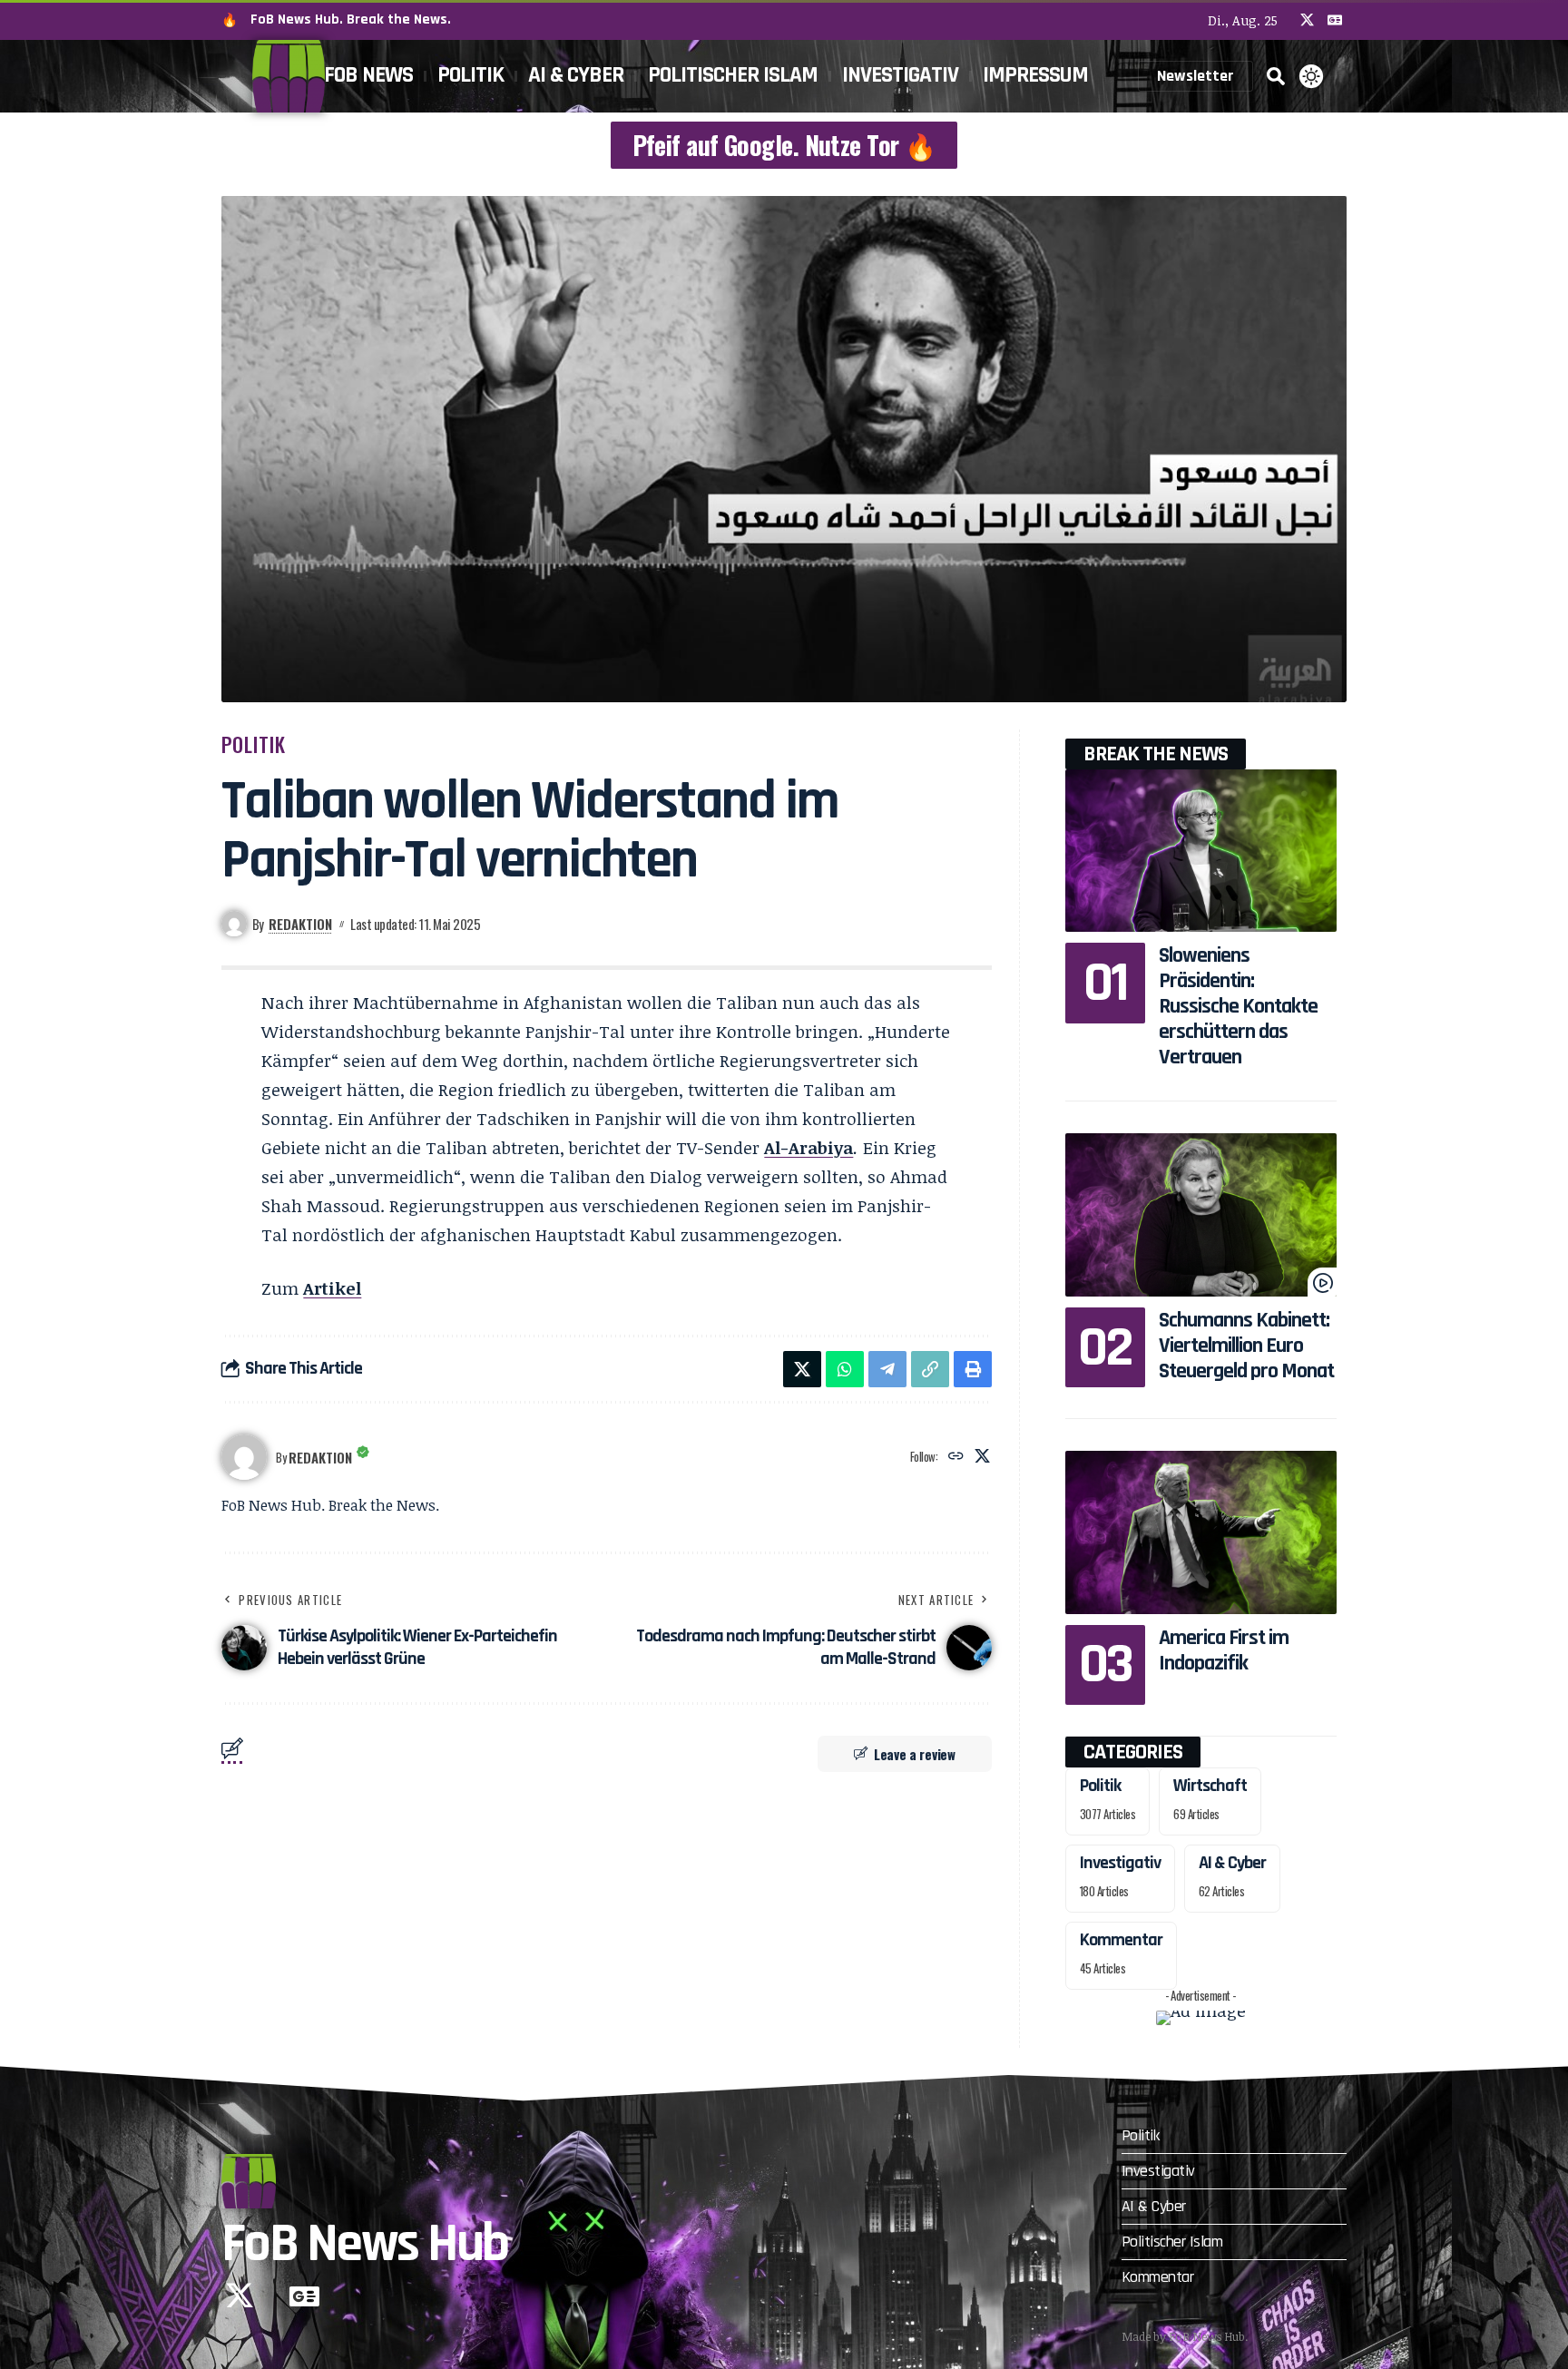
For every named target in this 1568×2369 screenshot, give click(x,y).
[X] (1307, 20)
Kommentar (1121, 1940)
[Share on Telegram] (887, 1369)
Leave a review (915, 1754)
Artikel (332, 1288)
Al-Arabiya (808, 1148)
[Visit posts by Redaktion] (244, 1457)
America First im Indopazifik (1224, 1650)
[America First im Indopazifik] (1201, 1532)
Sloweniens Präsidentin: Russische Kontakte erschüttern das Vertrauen (1238, 1006)
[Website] (956, 1457)
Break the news (1156, 754)
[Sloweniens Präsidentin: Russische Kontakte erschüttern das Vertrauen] (1201, 851)
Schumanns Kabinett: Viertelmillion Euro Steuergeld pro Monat (1246, 1346)
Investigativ (1120, 1863)
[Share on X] (802, 1369)
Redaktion (300, 924)
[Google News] (1335, 20)
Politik (254, 744)
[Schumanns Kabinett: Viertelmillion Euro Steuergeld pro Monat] (1201, 1214)
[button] (1276, 76)
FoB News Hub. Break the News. (351, 20)
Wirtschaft (1210, 1786)
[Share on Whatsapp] (845, 1369)
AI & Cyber (1232, 1863)
